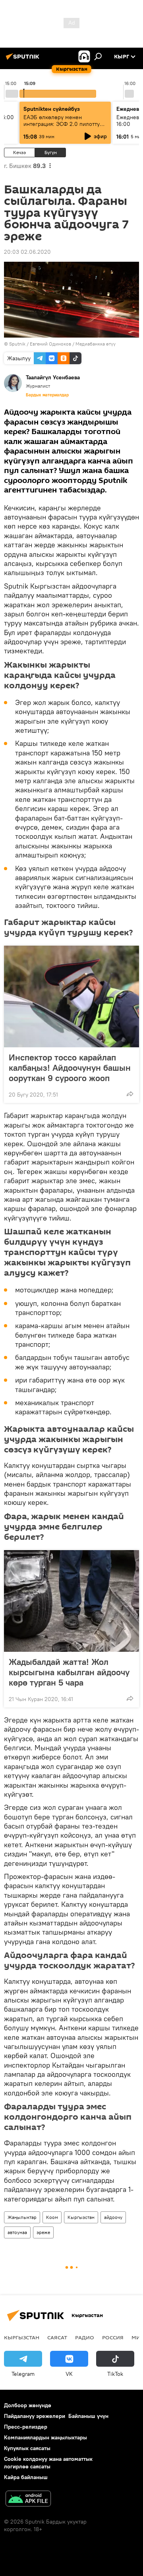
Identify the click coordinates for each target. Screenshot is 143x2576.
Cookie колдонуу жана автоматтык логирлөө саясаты (48, 2463)
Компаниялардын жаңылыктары (45, 2437)
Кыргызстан (81, 2217)
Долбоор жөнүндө (28, 2405)
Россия (113, 2337)
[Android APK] (28, 2500)
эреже (43, 2232)
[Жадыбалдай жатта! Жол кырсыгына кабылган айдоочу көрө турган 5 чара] (71, 1601)
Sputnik (17, 344)
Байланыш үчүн (88, 2416)
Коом (52, 2217)
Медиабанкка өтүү (96, 344)
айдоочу (113, 2217)
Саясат (57, 2337)
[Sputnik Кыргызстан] (24, 60)
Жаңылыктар (22, 2217)
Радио (85, 2337)
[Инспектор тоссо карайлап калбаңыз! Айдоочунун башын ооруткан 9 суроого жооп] (71, 996)
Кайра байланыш (26, 2477)
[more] (130, 1094)
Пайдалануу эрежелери (35, 2416)
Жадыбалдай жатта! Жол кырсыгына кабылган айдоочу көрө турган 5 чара (69, 1672)
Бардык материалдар (47, 395)
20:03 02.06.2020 (27, 252)
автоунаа (17, 2232)
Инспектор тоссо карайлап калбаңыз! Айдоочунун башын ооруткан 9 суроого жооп (70, 1068)
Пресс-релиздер (26, 2427)
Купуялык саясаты (27, 2448)
